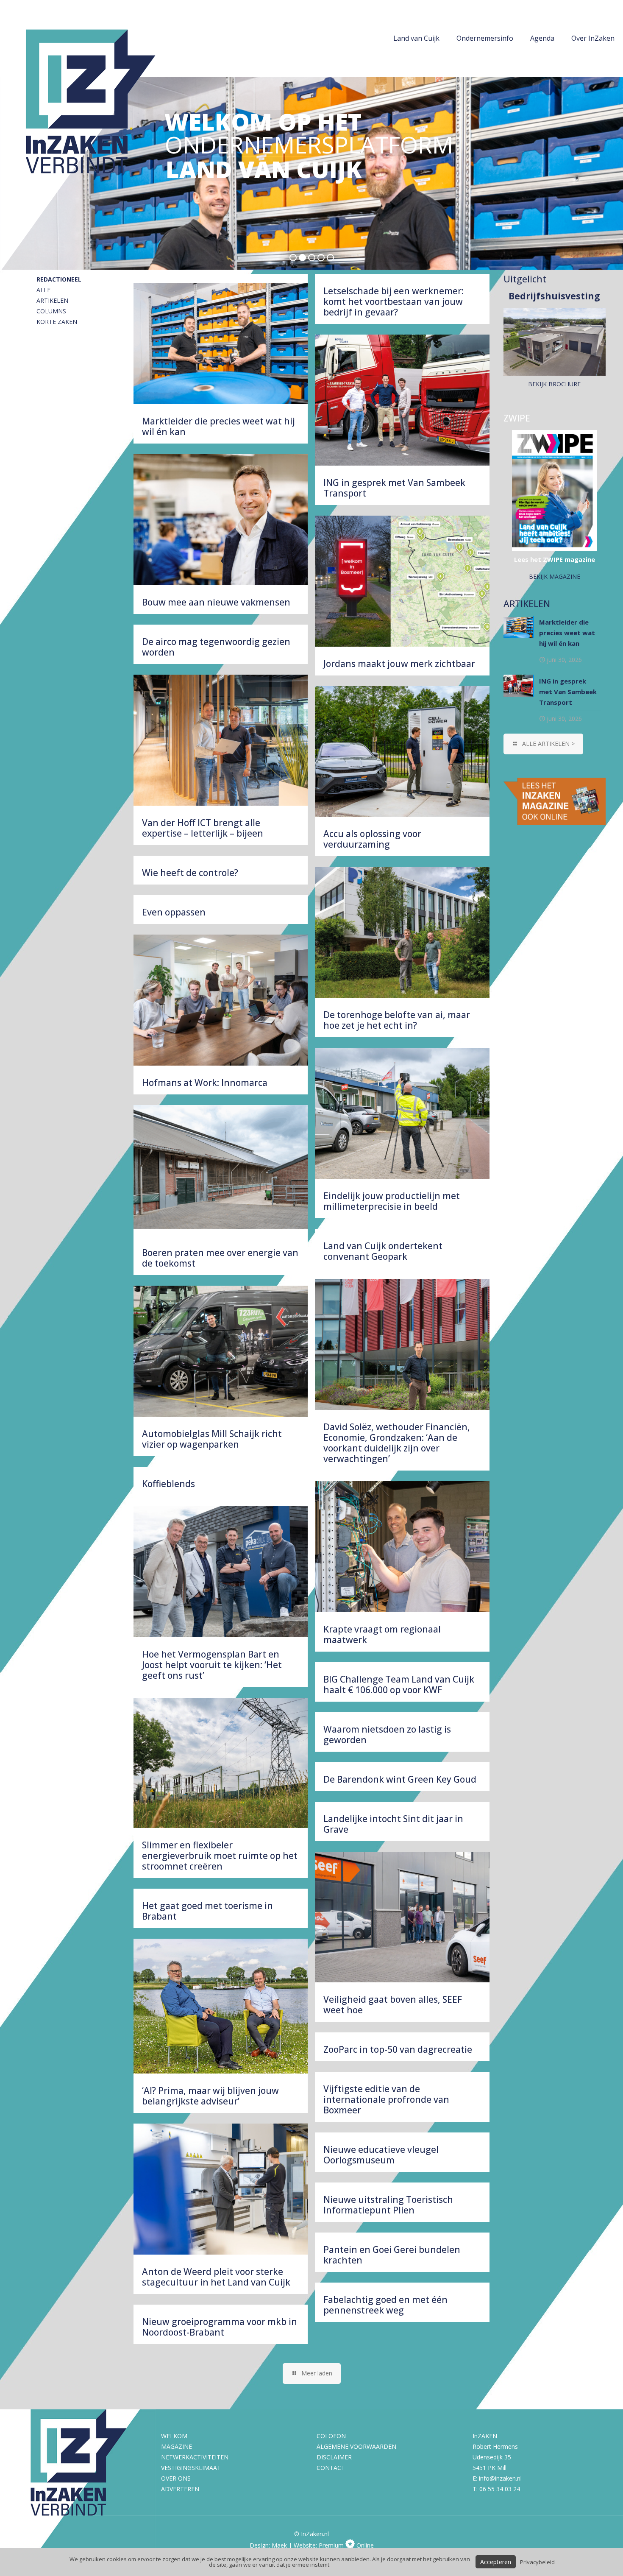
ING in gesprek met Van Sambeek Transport (394, 488)
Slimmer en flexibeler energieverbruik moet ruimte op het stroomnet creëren (220, 1856)
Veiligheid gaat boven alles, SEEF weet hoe (393, 2005)
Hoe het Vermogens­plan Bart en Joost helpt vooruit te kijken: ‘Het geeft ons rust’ (212, 1665)
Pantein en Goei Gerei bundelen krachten (392, 2255)
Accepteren (496, 2562)
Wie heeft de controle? (190, 873)
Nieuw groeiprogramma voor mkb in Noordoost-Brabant (220, 2327)
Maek (279, 2545)
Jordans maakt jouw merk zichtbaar (399, 664)
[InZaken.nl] (97, 136)
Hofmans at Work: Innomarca (205, 1083)
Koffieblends (168, 1484)
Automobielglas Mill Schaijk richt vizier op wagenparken (212, 1439)
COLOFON (331, 2436)
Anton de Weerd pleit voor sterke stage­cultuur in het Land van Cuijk (216, 2277)
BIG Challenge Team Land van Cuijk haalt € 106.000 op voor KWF (399, 1684)
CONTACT (331, 2468)
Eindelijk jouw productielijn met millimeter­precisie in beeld (392, 1201)
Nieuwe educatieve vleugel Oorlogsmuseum (381, 2155)
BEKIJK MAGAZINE (555, 576)
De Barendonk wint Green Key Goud (400, 1779)
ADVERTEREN (180, 2489)
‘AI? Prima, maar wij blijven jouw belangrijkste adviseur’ (210, 2096)
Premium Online (346, 2545)
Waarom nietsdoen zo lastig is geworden (387, 1735)
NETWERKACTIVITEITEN (195, 2457)
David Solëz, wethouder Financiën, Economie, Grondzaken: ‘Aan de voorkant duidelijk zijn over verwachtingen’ (397, 1443)
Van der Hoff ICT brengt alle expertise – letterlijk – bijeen (203, 828)
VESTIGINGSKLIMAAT (191, 2468)
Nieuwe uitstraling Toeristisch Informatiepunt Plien (388, 2205)
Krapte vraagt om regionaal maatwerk (382, 1634)
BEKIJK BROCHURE (554, 384)
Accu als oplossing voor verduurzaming (372, 839)
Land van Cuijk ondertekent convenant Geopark (383, 1251)
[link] (555, 801)
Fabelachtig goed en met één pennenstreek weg (385, 2305)
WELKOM (174, 2436)
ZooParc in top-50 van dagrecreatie (398, 2049)
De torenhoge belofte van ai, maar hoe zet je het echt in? (397, 1020)
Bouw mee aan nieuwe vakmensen (216, 602)
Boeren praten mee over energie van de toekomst (220, 1258)
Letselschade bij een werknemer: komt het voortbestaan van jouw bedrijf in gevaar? (394, 301)
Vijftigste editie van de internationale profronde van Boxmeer (386, 2099)
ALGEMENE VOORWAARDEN (356, 2446)
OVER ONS (176, 2478)
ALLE (43, 290)
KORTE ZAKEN (57, 322)
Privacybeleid (537, 2562)
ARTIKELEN (52, 300)
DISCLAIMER (334, 2457)
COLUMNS (51, 311)
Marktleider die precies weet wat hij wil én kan (218, 426)
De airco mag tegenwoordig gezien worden (216, 647)
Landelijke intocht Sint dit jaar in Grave (393, 1824)
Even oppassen (174, 912)
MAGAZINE (177, 2446)
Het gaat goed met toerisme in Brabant (207, 1911)
